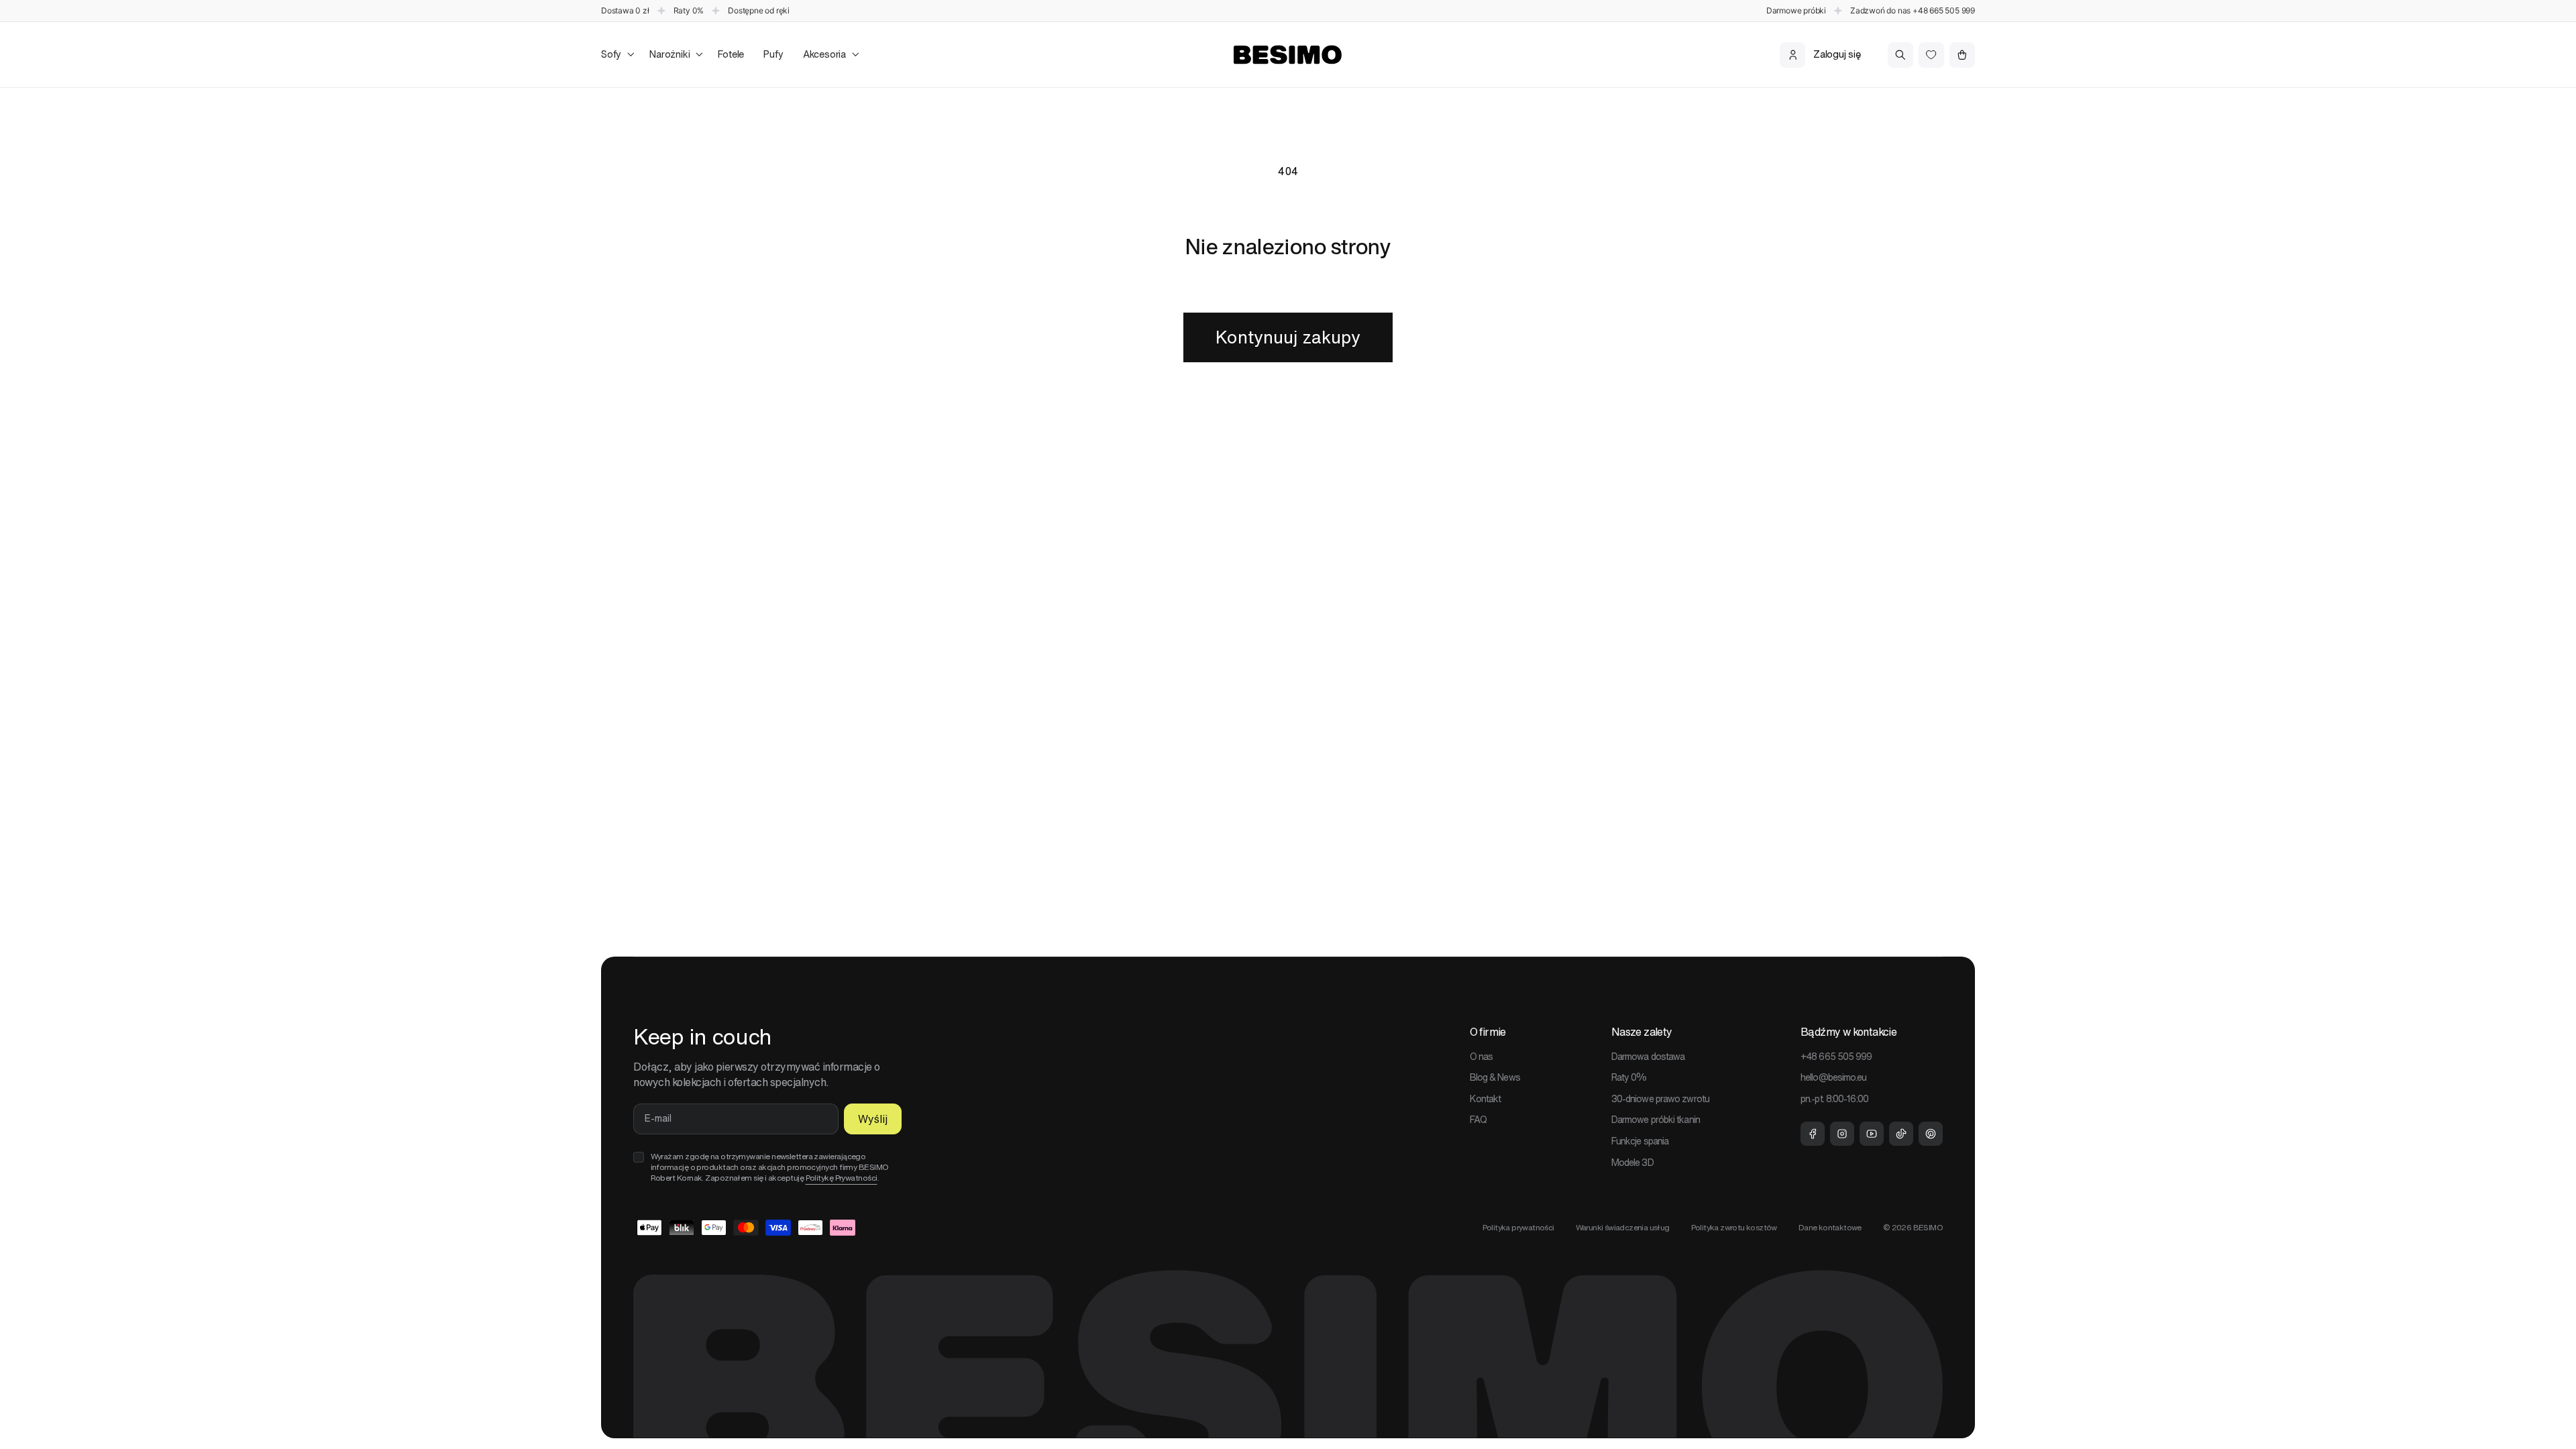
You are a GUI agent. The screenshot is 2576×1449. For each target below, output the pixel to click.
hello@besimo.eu (1834, 1077)
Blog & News (1495, 1077)
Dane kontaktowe (1830, 1227)
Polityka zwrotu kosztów (1734, 1227)
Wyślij (873, 1119)
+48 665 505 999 (1944, 10)
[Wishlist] (1931, 55)
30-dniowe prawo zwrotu (1660, 1099)
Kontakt (1486, 1099)
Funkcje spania (1640, 1141)
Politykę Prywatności (842, 1178)
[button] (615, 55)
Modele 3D (1632, 1163)
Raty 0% (1629, 1077)
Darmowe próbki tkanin (1656, 1120)
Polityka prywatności (1518, 1227)
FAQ (1478, 1120)
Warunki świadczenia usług (1623, 1227)
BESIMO (1928, 1227)
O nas (1482, 1057)
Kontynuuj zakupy (1288, 337)
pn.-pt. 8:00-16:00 (1834, 1099)
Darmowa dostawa (1648, 1057)
